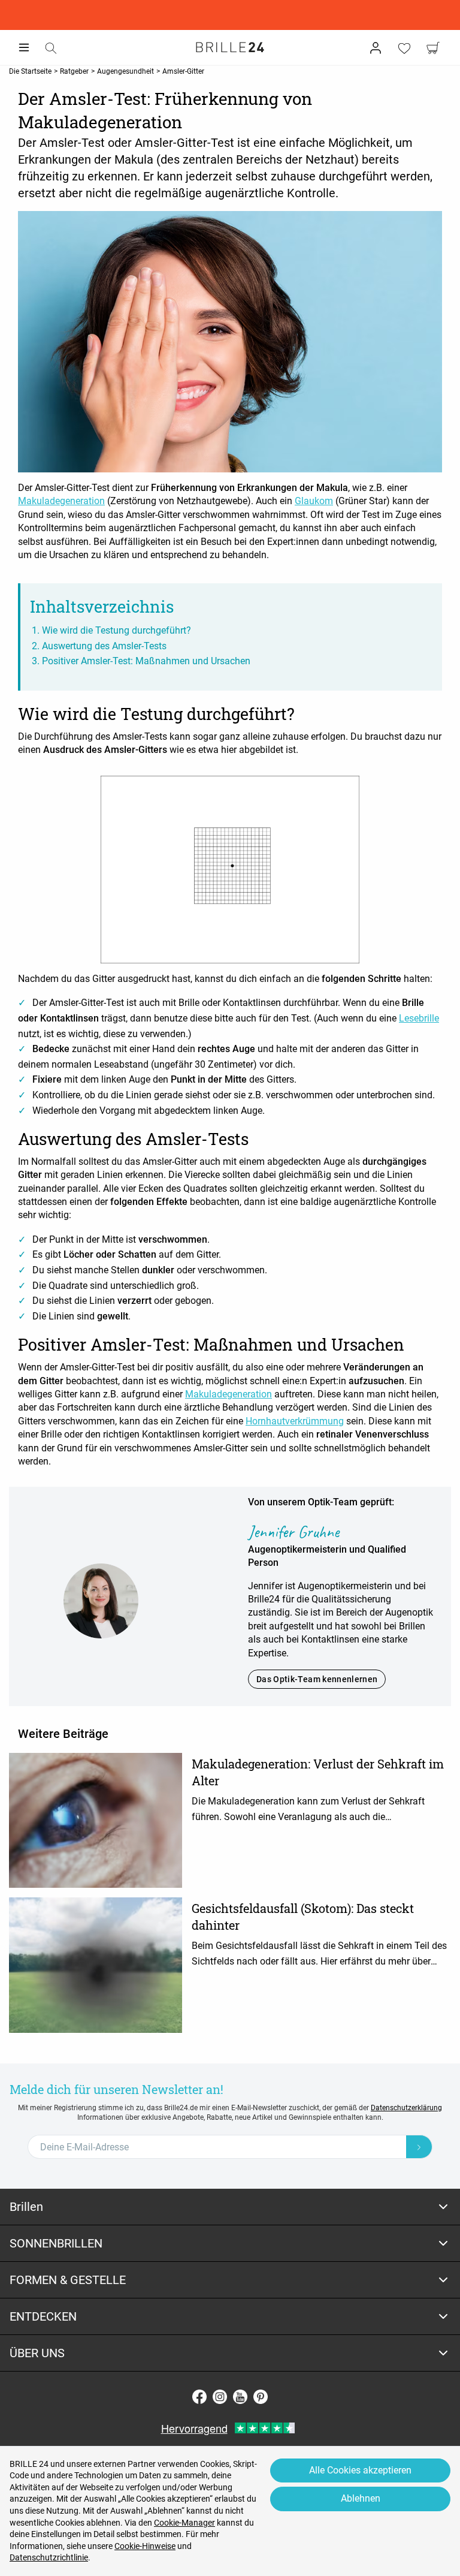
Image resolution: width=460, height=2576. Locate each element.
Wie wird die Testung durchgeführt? (116, 630)
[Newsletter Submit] (419, 2147)
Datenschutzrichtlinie (49, 2557)
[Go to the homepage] (230, 47)
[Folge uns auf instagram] (220, 2397)
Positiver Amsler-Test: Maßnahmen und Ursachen (146, 661)
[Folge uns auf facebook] (199, 2397)
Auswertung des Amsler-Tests (104, 646)
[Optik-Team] (101, 1600)
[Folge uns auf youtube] (240, 2397)
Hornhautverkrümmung (295, 1421)
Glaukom (314, 501)
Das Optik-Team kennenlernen (317, 1679)
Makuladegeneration (61, 501)
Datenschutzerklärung (406, 2108)
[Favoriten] (404, 48)
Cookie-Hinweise (145, 2546)
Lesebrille (419, 1018)
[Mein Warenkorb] (433, 48)
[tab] (230, 2207)
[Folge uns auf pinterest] (261, 2397)
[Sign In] (376, 48)
